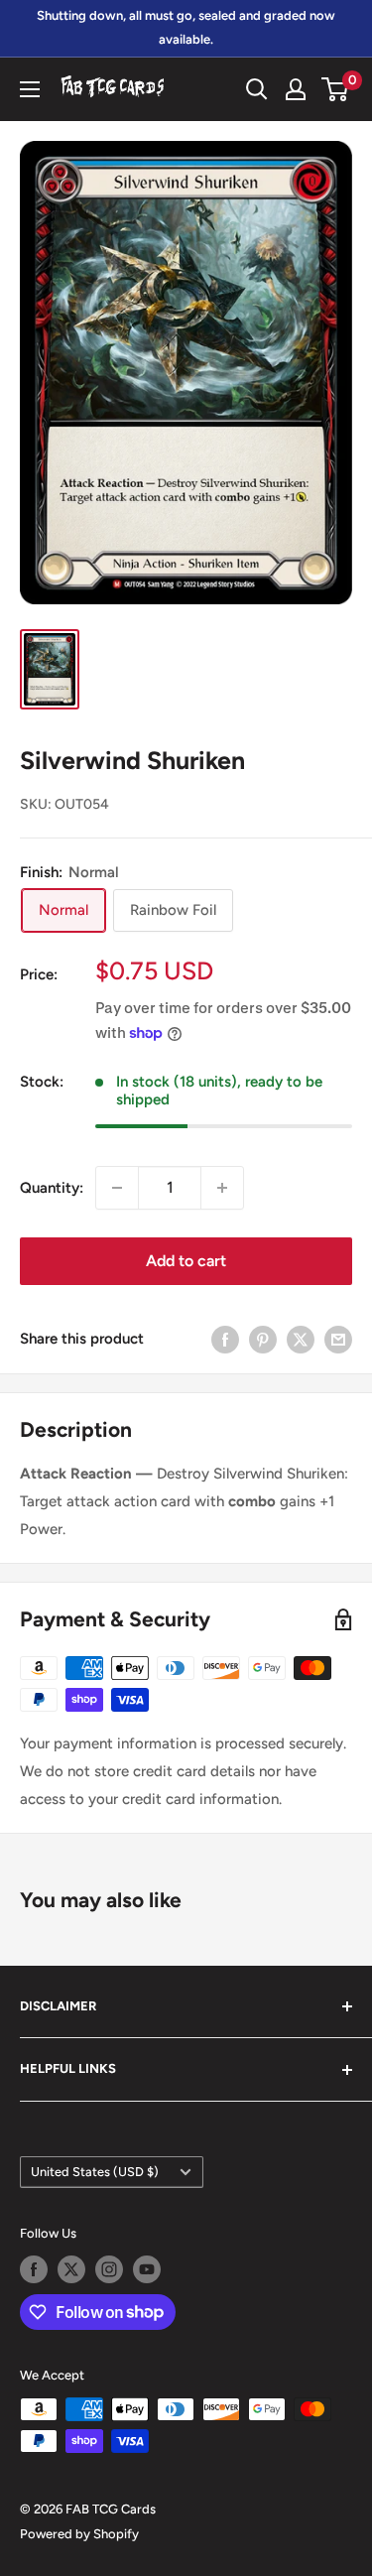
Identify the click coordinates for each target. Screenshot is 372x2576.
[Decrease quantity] (117, 1188)
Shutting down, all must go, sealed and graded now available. (186, 27)
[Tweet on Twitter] (301, 1339)
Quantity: (52, 1188)
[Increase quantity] (222, 1188)
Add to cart (186, 1261)
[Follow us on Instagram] (109, 2269)
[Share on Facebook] (225, 1339)
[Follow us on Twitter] (71, 2269)
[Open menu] (30, 89)
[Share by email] (338, 1339)
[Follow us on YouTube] (147, 2269)
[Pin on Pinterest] (263, 1339)
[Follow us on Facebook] (34, 2269)
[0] (336, 89)
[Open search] (257, 89)
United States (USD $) (95, 2172)
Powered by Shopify (79, 2534)
